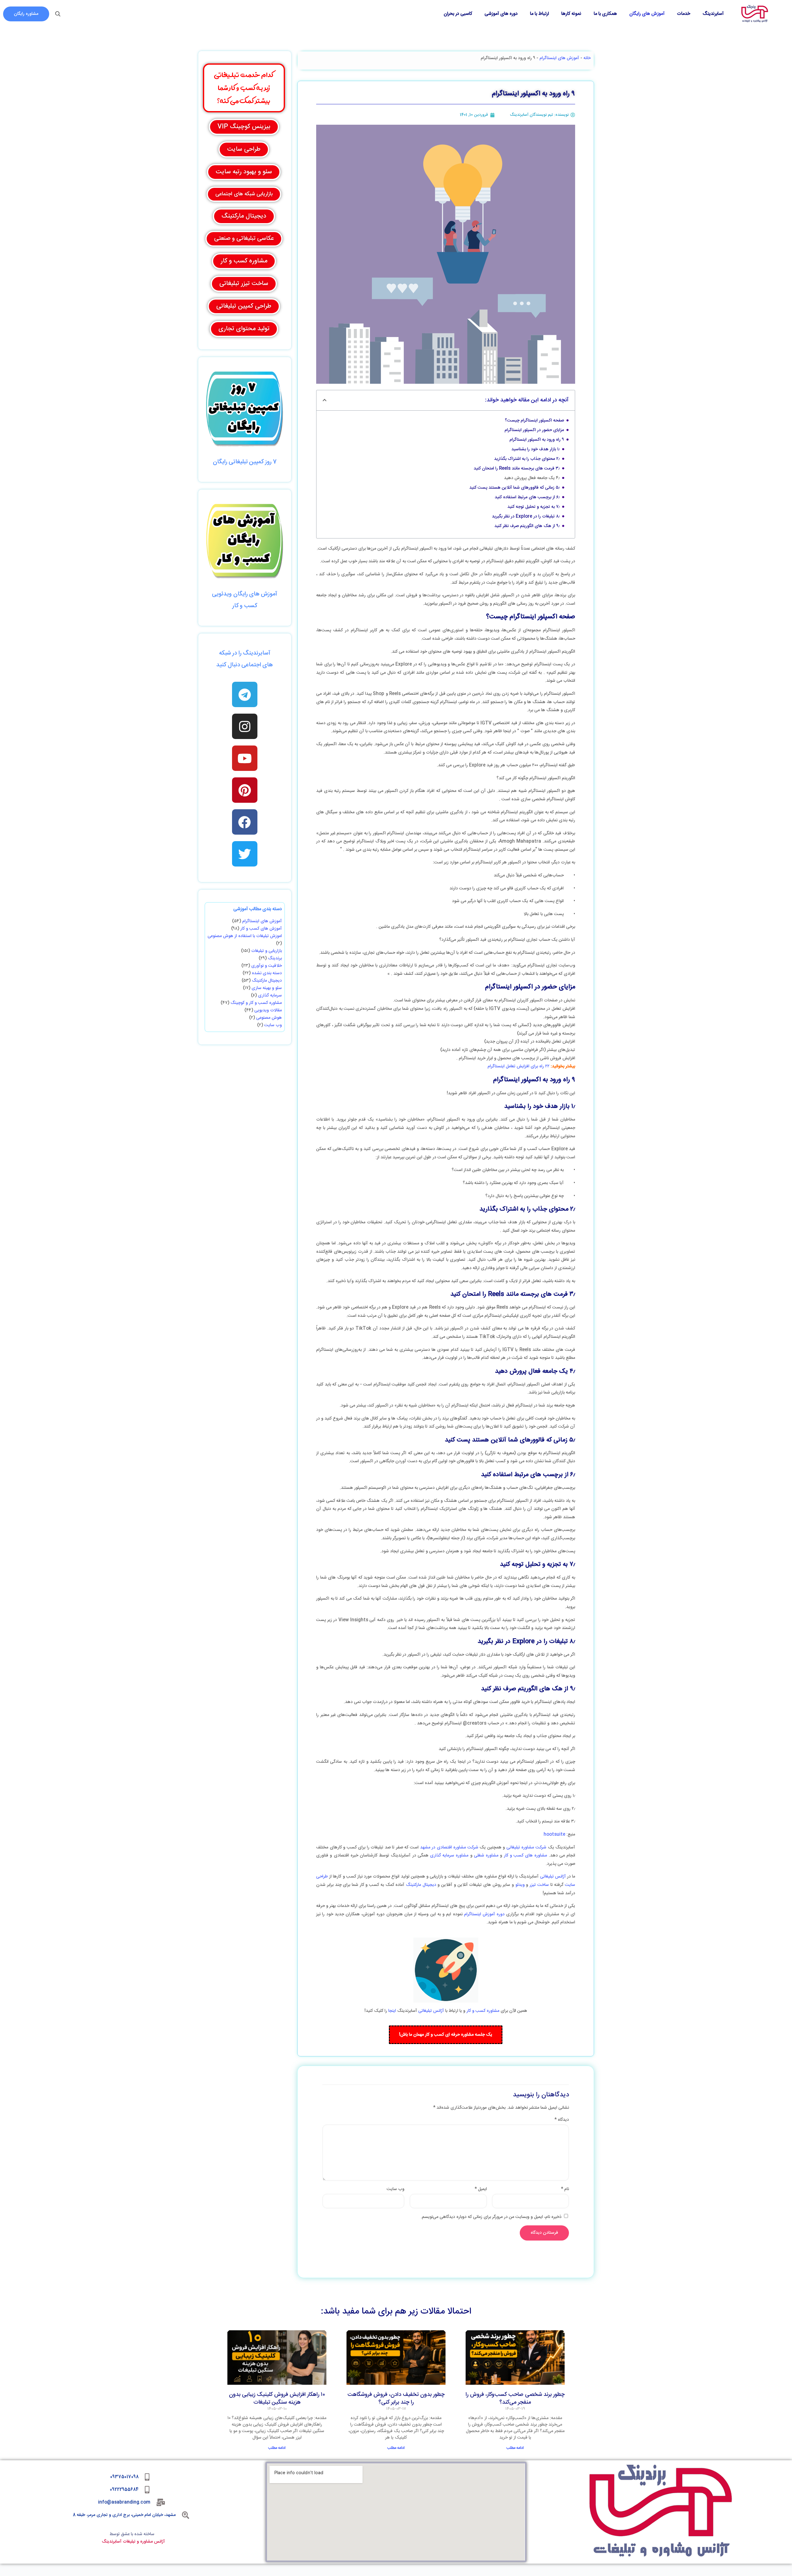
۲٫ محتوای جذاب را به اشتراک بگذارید (527, 459)
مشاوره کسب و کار (483, 2011)
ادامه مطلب (515, 2448)
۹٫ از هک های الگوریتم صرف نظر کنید (527, 526)
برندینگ (275, 958)
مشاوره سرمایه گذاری (449, 1856)
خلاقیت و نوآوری (267, 966)
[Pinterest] (245, 790)
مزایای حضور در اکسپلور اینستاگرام (534, 430)
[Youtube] (245, 758)
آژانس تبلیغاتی (553, 1877)
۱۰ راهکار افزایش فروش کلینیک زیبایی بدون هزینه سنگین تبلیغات (277, 2399)
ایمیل (481, 2189)
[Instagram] (245, 726)
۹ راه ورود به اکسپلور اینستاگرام (537, 440)
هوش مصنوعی (269, 1018)
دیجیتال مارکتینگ (421, 1885)
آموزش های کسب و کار (261, 929)
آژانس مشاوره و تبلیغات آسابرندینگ (133, 2542)
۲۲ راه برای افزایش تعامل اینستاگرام (519, 1066)
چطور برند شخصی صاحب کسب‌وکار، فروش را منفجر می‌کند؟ (515, 2399)
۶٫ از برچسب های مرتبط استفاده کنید (527, 497)
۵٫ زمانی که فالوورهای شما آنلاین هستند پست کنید (514, 488)
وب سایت (273, 1025)
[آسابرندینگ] (755, 14)
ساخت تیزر (539, 1885)
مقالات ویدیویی (268, 1010)
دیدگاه (562, 2120)
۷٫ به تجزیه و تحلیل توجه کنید (534, 507)
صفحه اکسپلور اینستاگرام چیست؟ (534, 421)
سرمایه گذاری (270, 996)
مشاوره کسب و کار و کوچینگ (256, 1003)
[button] (325, 400)
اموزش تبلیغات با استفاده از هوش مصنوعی (245, 936)
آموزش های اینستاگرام (559, 58)
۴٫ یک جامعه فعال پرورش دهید (532, 478)
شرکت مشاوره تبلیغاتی (526, 1848)
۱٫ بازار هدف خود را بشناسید (536, 449)
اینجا (392, 2011)
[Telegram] (245, 694)
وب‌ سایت (396, 2189)
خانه (587, 58)
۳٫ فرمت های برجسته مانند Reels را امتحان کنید (517, 469)
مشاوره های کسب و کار (526, 1856)
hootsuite (554, 1835)
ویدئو (519, 1885)
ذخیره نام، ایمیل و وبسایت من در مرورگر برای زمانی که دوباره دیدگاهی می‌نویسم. (491, 2217)
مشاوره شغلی (486, 1856)
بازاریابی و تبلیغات (267, 951)
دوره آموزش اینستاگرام (484, 1914)
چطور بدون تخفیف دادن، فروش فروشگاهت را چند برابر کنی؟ (396, 2399)
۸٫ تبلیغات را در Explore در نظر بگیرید (526, 516)
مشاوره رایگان (26, 14)
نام (565, 2189)
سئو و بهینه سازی (267, 988)
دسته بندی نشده (267, 973)
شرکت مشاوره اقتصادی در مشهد (448, 1848)
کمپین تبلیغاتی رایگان (238, 462)
